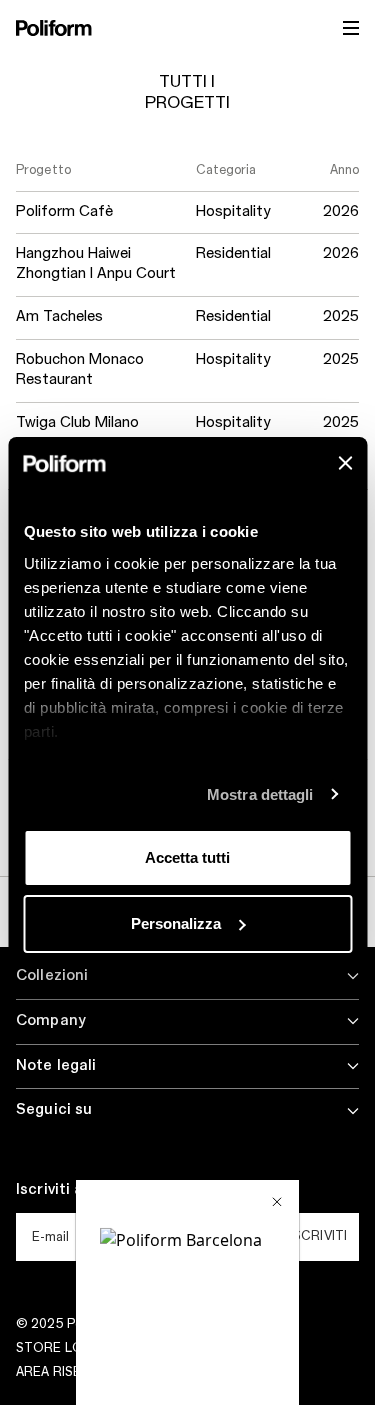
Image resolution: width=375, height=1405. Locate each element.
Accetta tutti (187, 857)
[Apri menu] (351, 28)
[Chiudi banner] (345, 463)
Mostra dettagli (260, 794)
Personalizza (176, 923)
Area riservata (69, 1372)
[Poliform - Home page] (54, 28)
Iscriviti (318, 1236)
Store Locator (73, 1348)
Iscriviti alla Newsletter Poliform (136, 1190)
